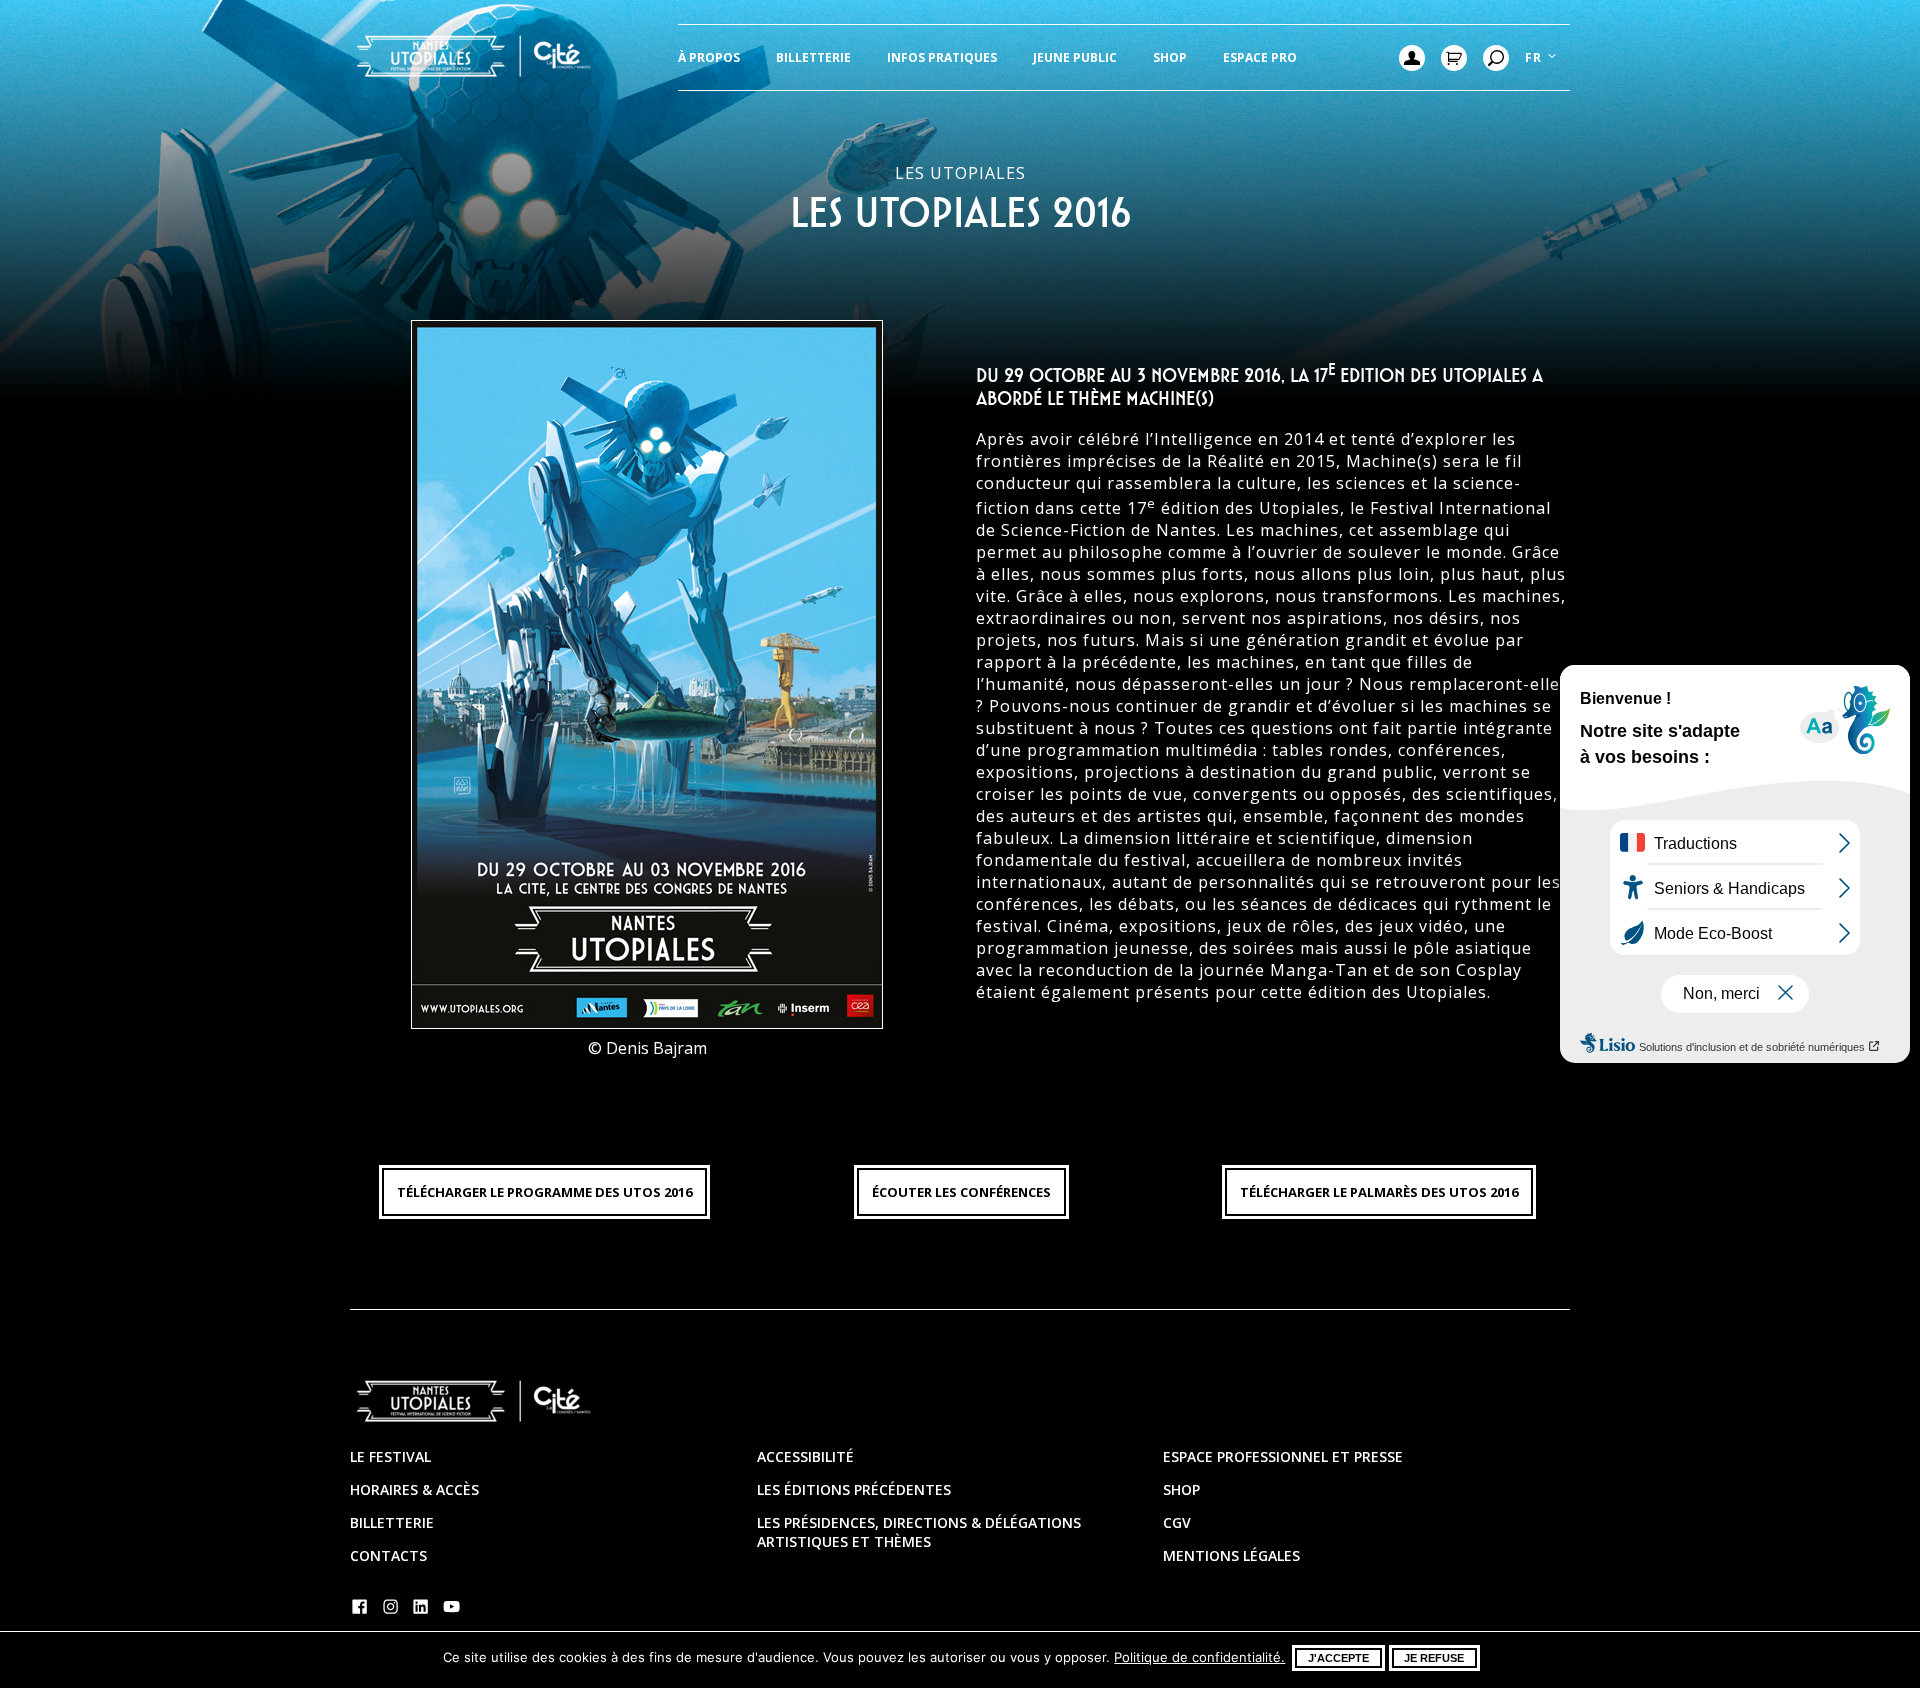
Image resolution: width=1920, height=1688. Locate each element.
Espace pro (1260, 57)
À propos (709, 57)
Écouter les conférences (961, 1192)
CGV (1177, 1522)
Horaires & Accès (414, 1489)
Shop (1170, 57)
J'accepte (1338, 1658)
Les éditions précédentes (854, 1489)
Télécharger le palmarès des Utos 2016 (1379, 1192)
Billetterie (813, 57)
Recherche (1496, 58)
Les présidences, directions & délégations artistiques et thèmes (919, 1532)
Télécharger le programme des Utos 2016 (544, 1192)
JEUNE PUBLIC (1075, 57)
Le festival (390, 1456)
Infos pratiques (942, 57)
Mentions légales (1231, 1555)
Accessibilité (805, 1456)
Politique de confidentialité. (1199, 1657)
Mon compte (1412, 58)
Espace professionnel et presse (1283, 1456)
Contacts (388, 1555)
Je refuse (1434, 1658)
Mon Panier (1454, 58)
